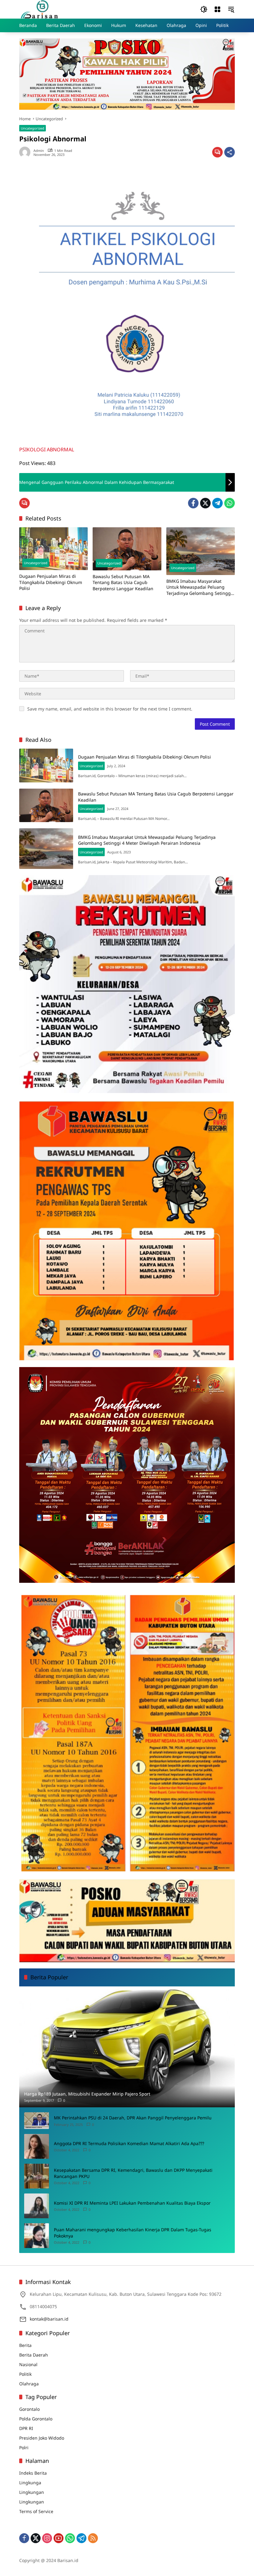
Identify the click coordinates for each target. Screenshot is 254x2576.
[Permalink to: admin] (26, 152)
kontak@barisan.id (49, 2319)
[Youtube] (59, 2538)
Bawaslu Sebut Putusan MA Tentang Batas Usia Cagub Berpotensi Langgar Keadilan (123, 582)
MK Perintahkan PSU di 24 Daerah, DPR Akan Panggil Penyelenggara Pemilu (133, 2118)
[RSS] (93, 2538)
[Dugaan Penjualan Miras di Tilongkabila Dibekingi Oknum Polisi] (53, 549)
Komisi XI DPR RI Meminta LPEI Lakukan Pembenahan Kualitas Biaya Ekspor (132, 2203)
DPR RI (26, 2428)
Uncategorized (33, 128)
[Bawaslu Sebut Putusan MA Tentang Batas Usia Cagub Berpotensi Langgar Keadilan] (127, 549)
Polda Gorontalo (36, 2419)
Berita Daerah (34, 2355)
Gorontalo (29, 2409)
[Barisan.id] (39, 9)
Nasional (28, 2364)
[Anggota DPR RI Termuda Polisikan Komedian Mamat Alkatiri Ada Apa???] (37, 2146)
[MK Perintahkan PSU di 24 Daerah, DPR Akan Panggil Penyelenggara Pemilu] (37, 2120)
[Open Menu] (217, 9)
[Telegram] (217, 503)
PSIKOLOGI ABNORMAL (47, 449)
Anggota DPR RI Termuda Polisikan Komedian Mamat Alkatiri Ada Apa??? (129, 2143)
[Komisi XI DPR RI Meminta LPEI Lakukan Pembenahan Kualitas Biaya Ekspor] (37, 2206)
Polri (24, 2448)
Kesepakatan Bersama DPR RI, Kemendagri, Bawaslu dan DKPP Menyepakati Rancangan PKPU (133, 2173)
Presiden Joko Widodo (42, 2438)
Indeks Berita (33, 2473)
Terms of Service (36, 2511)
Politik (25, 2374)
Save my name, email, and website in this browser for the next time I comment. (110, 709)
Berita (25, 2345)
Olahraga (29, 2384)
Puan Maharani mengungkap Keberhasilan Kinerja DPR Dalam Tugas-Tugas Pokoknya (133, 2233)
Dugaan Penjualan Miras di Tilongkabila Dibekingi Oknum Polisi (51, 582)
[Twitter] (205, 503)
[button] (204, 9)
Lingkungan (32, 2492)
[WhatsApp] (230, 503)
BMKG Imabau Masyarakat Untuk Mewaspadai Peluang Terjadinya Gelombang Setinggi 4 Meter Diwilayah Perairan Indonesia (199, 587)
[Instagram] (47, 2538)
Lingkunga (30, 2483)
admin (39, 150)
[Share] (230, 152)
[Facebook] (193, 503)
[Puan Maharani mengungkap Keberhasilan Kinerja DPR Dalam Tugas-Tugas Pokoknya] (37, 2236)
